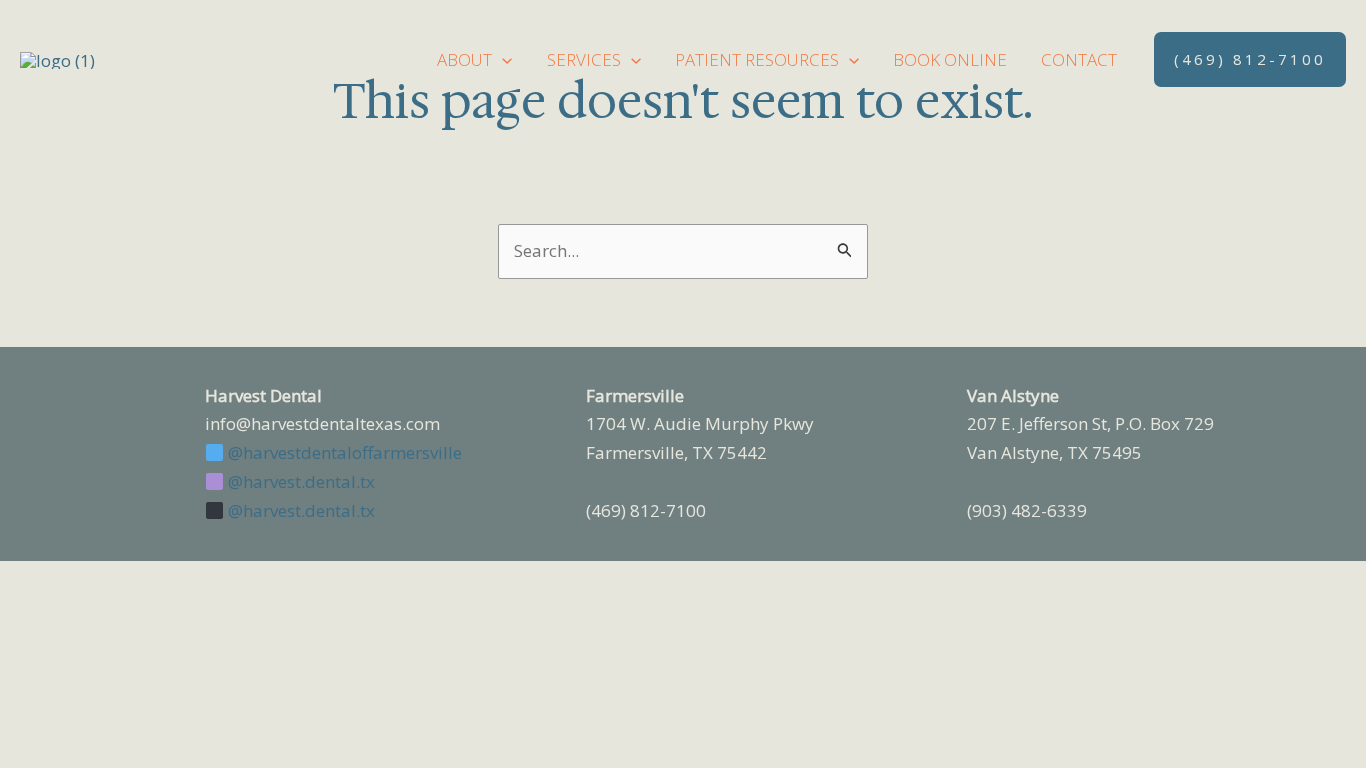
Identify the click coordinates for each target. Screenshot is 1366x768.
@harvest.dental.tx (299, 481)
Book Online (950, 59)
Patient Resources (757, 59)
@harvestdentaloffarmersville (343, 452)
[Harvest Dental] (57, 58)
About (464, 59)
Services (584, 59)
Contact (1079, 59)
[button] (502, 59)
